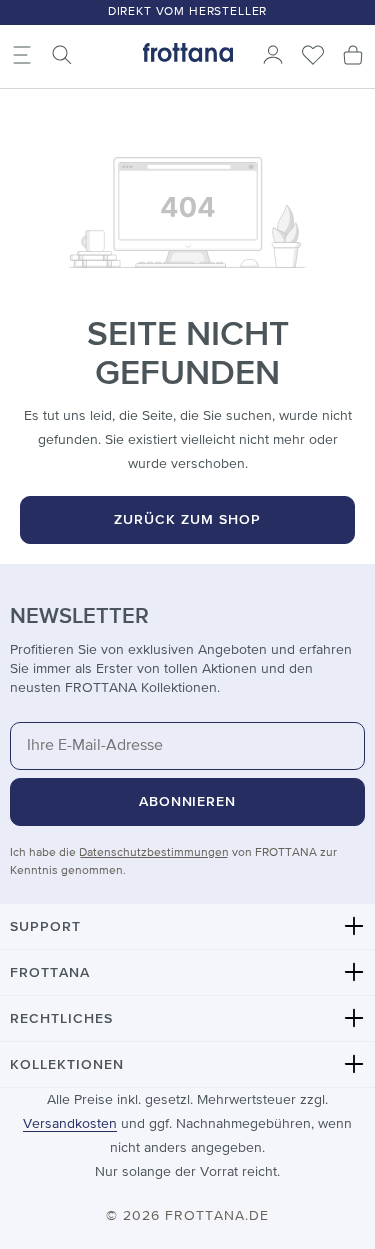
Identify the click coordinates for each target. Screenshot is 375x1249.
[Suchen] (62, 55)
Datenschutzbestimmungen (154, 853)
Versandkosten (70, 1124)
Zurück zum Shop (187, 520)
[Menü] (22, 55)
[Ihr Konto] (273, 55)
